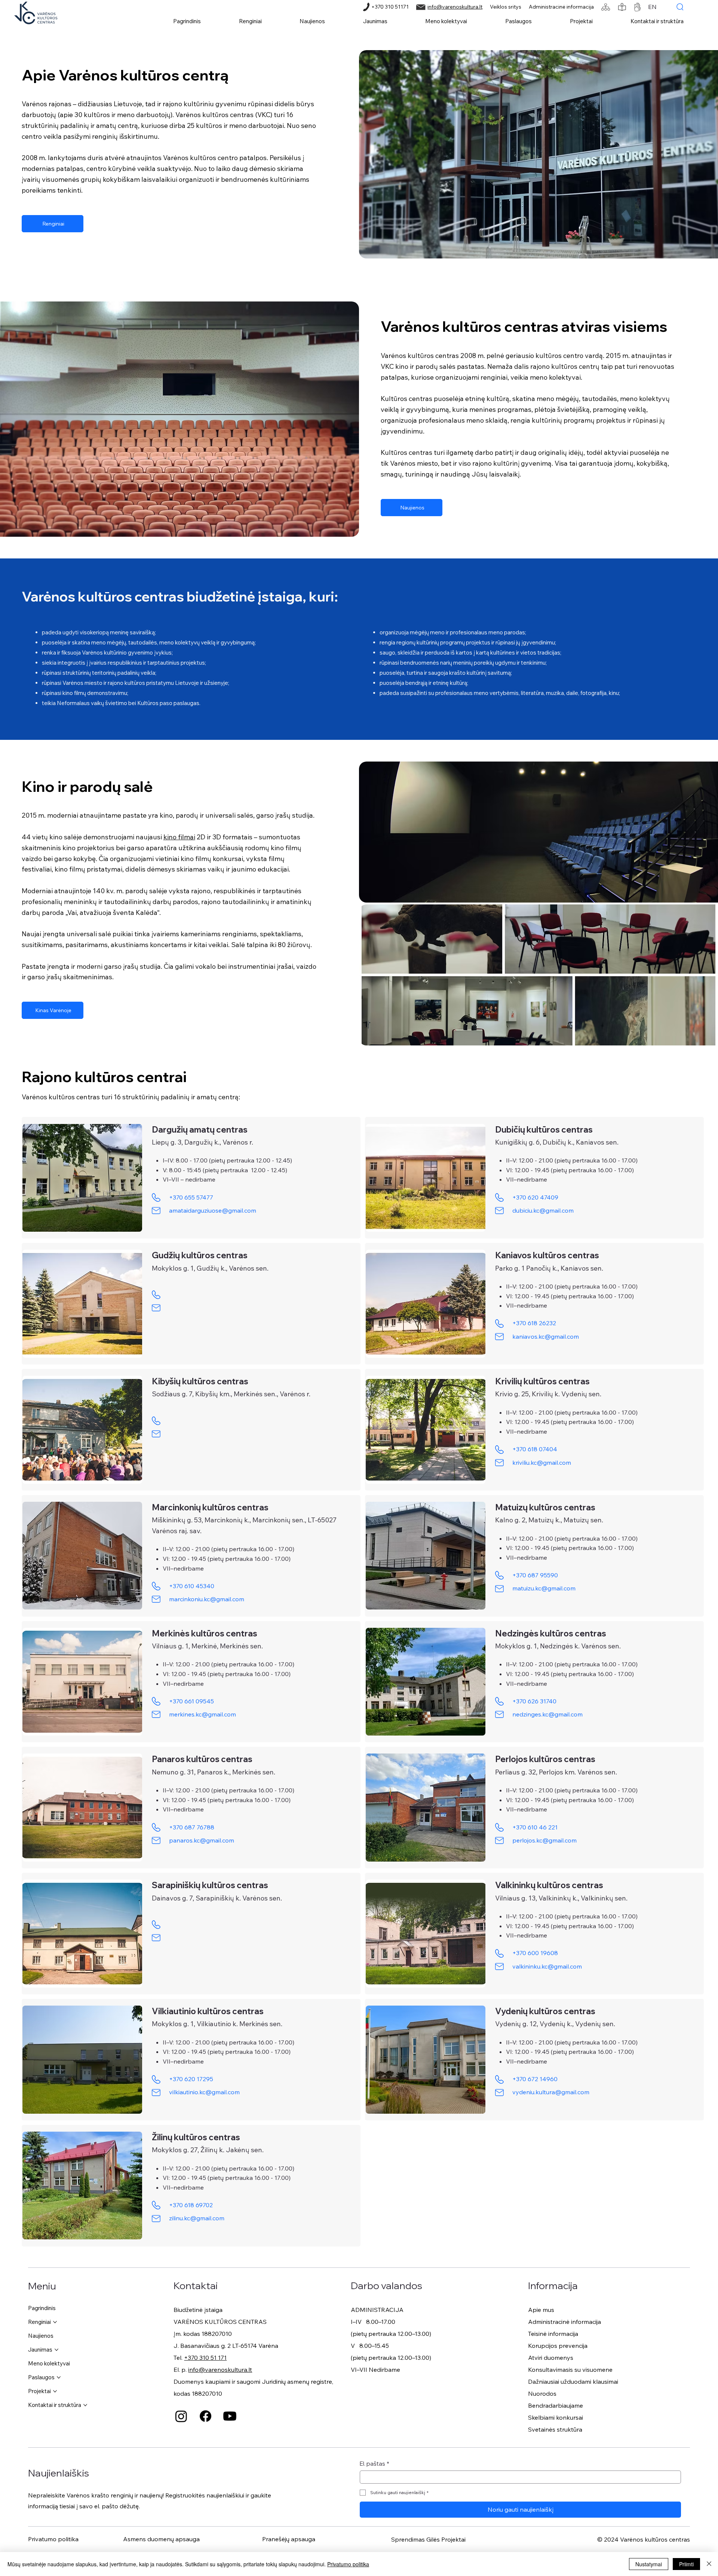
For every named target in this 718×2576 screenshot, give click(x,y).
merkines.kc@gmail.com (202, 1714)
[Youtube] (230, 2416)
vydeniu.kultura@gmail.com (551, 2092)
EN (652, 7)
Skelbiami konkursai (556, 2417)
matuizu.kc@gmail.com (544, 1588)
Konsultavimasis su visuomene (570, 2370)
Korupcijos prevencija (558, 2346)
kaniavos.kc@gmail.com (546, 1336)
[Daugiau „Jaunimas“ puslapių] (56, 2350)
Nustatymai (649, 2564)
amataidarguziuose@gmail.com (213, 1210)
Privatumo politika (53, 2539)
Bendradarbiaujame (556, 2405)
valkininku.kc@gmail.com (547, 1966)
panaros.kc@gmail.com (202, 1840)
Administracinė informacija (561, 7)
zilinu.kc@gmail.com (197, 2218)
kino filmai (179, 837)
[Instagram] (181, 2416)
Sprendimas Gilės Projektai (428, 2539)
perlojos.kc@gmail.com (544, 1840)
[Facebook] (205, 2416)
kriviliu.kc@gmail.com (542, 1462)
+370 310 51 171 (205, 2358)
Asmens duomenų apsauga (161, 2539)
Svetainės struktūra (555, 2429)
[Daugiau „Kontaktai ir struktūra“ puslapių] (85, 2405)
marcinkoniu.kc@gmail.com (207, 1599)
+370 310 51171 (390, 7)
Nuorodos (542, 2393)
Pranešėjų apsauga (289, 2539)
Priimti (686, 2564)
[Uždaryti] (709, 2564)
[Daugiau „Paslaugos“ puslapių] (59, 2377)
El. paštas (375, 2464)
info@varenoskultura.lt (455, 7)
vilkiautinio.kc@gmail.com (204, 2092)
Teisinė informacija (553, 2334)
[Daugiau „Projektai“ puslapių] (55, 2391)
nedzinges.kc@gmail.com (547, 1714)
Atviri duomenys (551, 2358)
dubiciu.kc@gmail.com (543, 1210)
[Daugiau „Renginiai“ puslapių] (55, 2322)
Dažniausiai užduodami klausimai (573, 2382)
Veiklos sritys (506, 7)
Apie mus (541, 2310)
